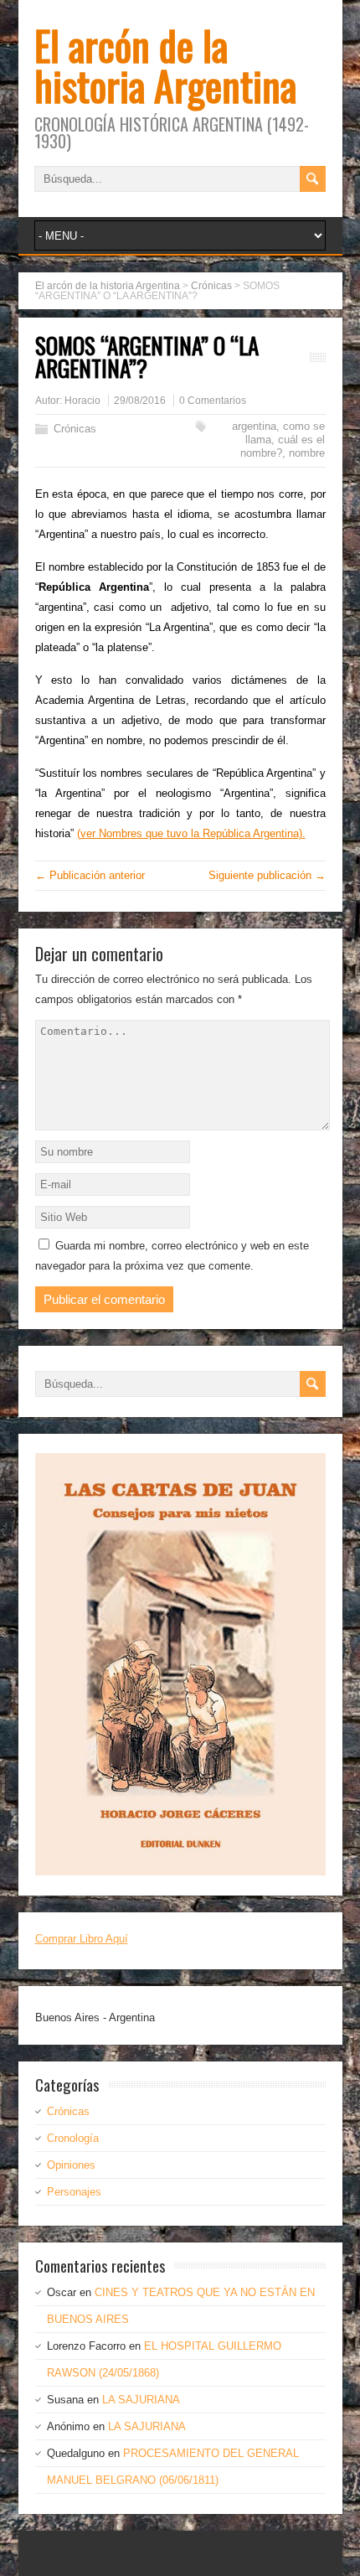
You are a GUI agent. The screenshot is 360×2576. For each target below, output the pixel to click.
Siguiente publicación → (267, 875)
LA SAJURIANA (141, 2400)
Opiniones (71, 2165)
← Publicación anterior (90, 875)
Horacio (82, 401)
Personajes (74, 2192)
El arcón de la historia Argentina (165, 65)
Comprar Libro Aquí (82, 1939)
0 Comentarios (213, 401)
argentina (254, 426)
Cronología (73, 2138)
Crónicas (75, 429)
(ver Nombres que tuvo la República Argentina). (191, 833)
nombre (307, 453)
